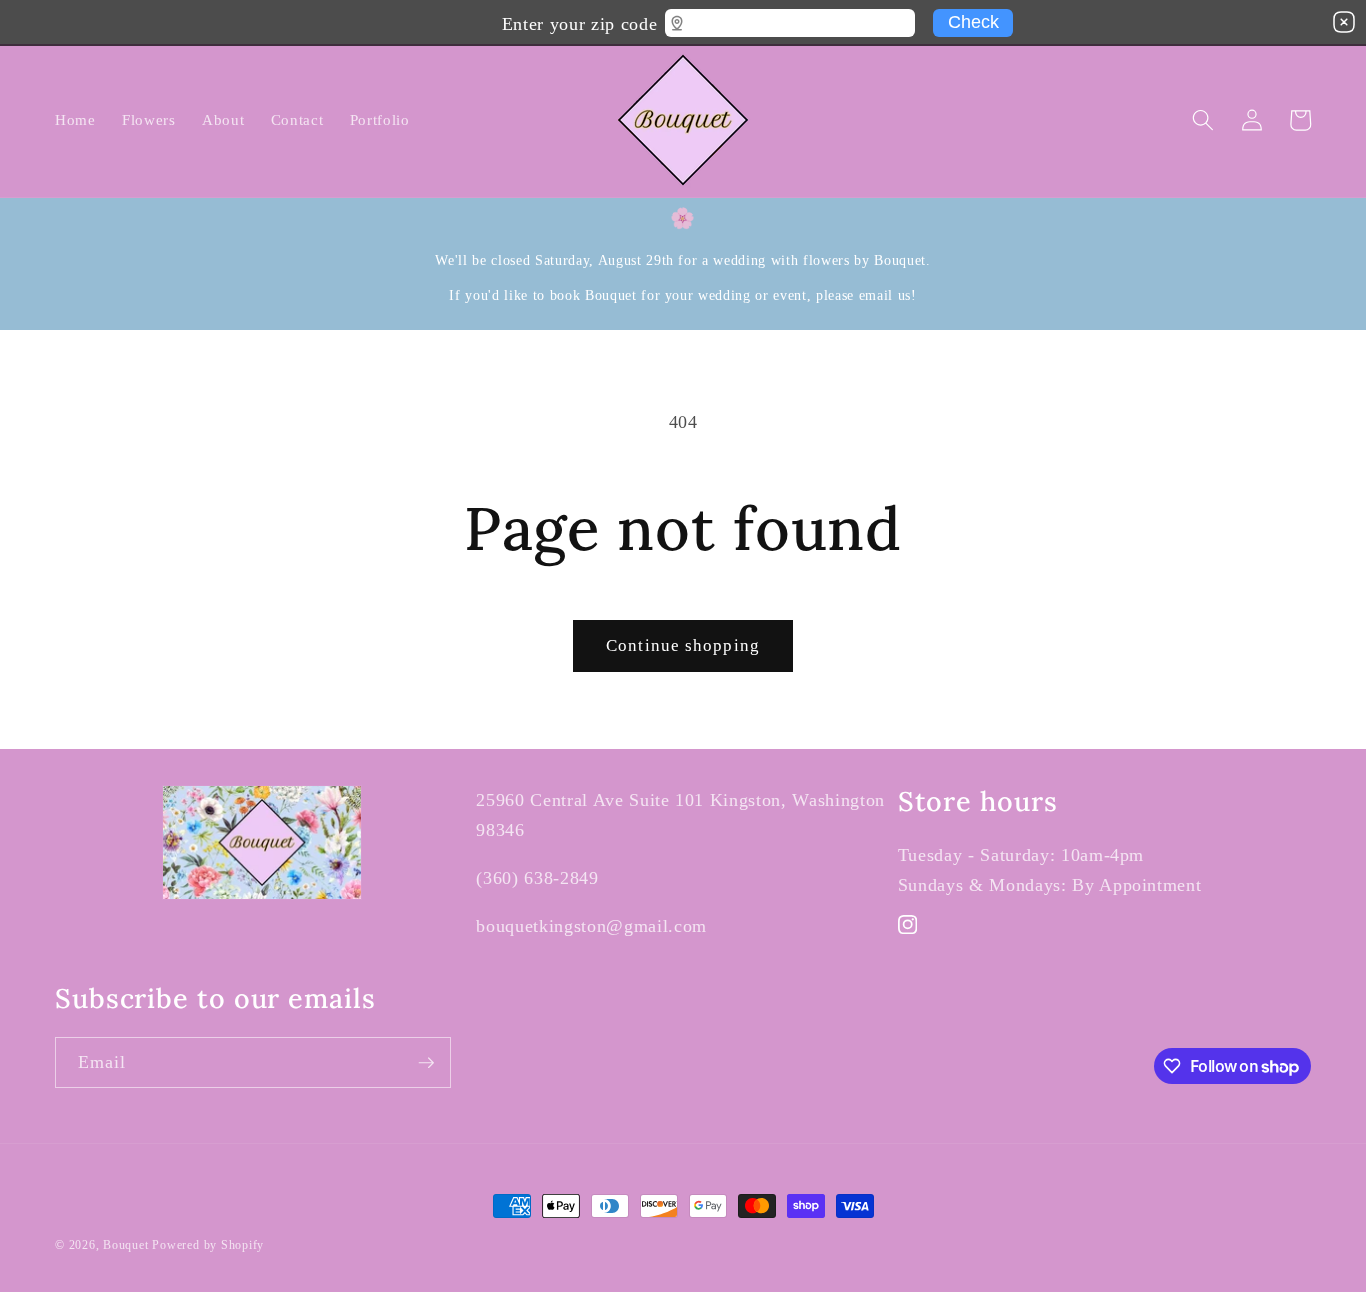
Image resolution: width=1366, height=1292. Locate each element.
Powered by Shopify (208, 1245)
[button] (1203, 120)
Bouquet (125, 1245)
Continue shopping (683, 645)
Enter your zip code (579, 21)
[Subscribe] (426, 1063)
